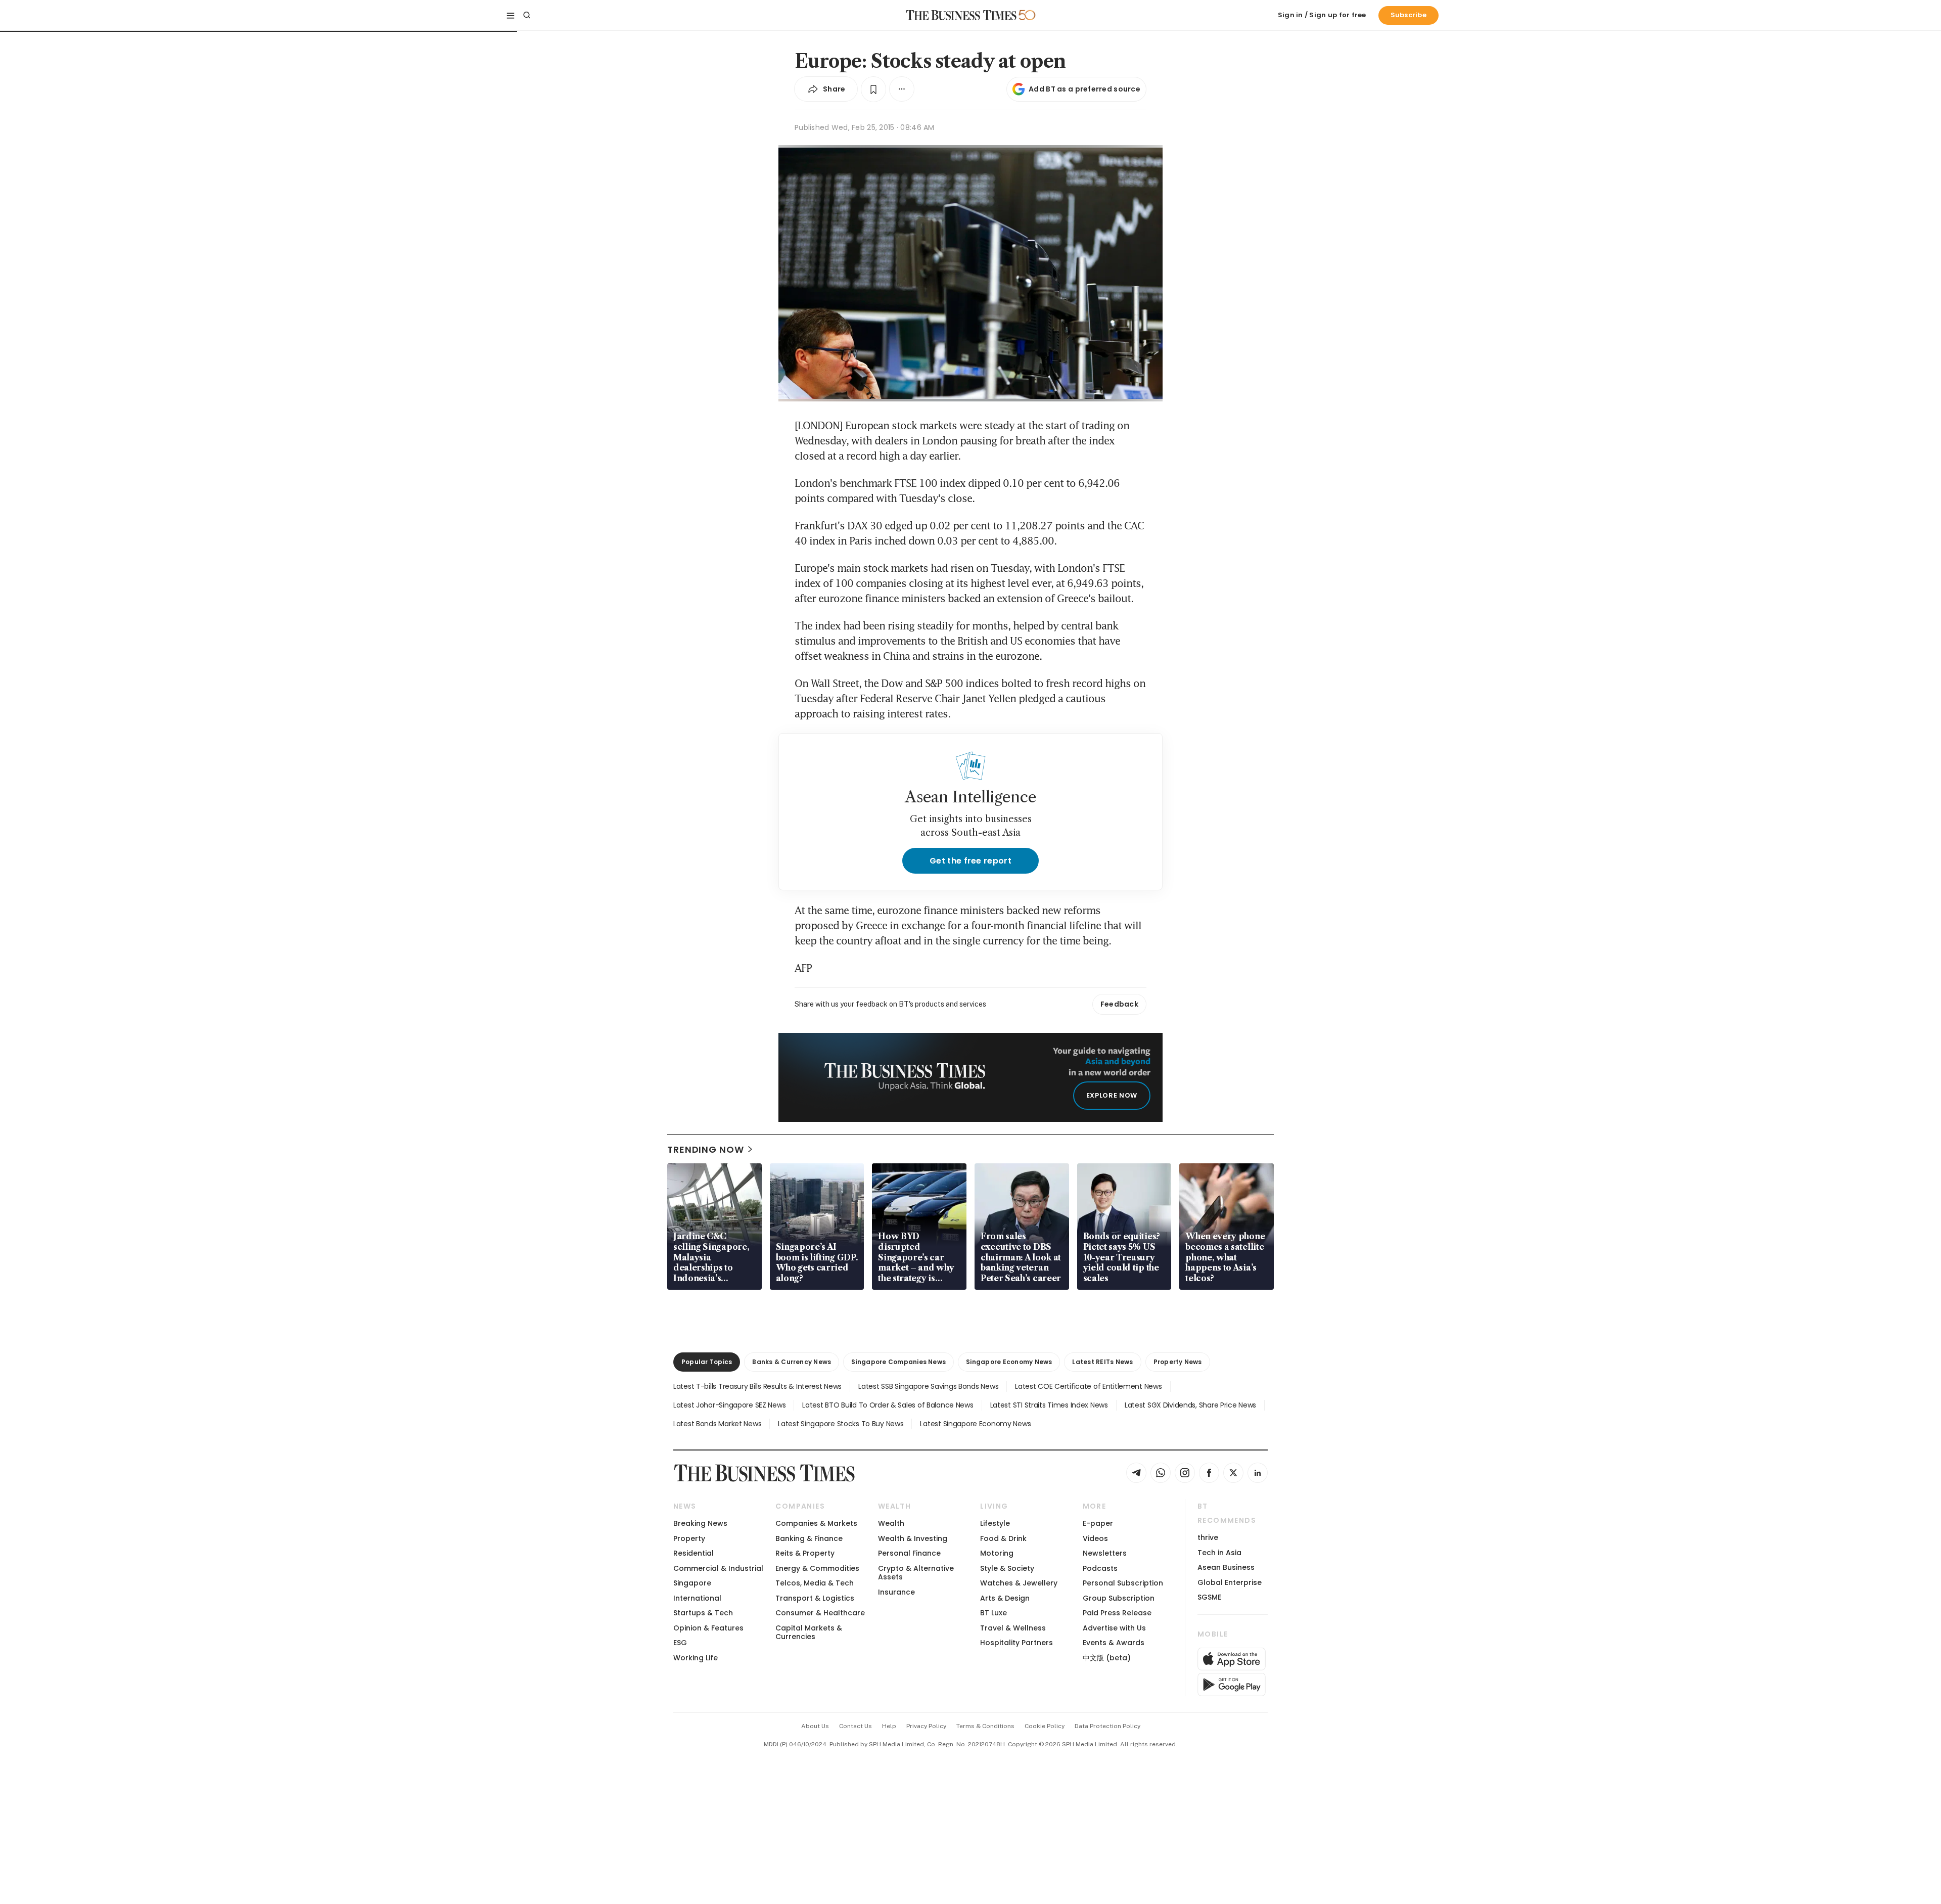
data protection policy (1107, 1726)
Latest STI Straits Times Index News (1049, 1405)
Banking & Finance (809, 1538)
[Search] (527, 15)
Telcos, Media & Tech (815, 1583)
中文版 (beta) (1107, 1658)
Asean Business (1226, 1567)
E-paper (1098, 1523)
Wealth (891, 1523)
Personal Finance (909, 1553)
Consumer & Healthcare (820, 1613)
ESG (680, 1643)
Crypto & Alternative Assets (916, 1573)
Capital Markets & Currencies (809, 1632)
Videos (1095, 1538)
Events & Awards (1114, 1643)
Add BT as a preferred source (1084, 89)
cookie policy (1045, 1726)
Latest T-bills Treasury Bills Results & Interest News (757, 1386)
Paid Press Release (1117, 1613)
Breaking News (700, 1523)
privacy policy (926, 1726)
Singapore (692, 1583)
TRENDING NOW (706, 1149)
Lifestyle (995, 1523)
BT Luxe (993, 1613)
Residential (694, 1553)
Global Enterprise (1230, 1582)
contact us (856, 1726)
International (697, 1598)
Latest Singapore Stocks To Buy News (841, 1424)
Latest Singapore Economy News (975, 1424)
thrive (1208, 1537)
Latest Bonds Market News (717, 1424)
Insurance (896, 1592)
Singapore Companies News (898, 1362)
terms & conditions (985, 1726)
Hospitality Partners (1016, 1643)
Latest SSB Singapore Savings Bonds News (928, 1386)
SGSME (1209, 1597)
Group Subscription (1119, 1598)
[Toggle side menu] (511, 15)
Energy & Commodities (817, 1568)
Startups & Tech (703, 1613)
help (889, 1726)
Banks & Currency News (792, 1362)
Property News (1178, 1362)
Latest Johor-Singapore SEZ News (729, 1405)
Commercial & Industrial (718, 1568)
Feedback (1119, 1004)
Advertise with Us (1114, 1628)
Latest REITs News (1102, 1362)
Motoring (997, 1553)
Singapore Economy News (1009, 1362)
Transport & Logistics (815, 1598)
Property (689, 1538)
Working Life (696, 1658)
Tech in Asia (1219, 1553)
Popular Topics (707, 1362)
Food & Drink (1003, 1538)
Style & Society (1007, 1568)
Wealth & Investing (913, 1538)
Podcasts (1100, 1568)
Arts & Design (1005, 1598)
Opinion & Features (708, 1628)
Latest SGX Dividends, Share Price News (1190, 1405)
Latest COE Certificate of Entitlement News (1088, 1386)
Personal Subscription (1123, 1583)
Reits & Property (805, 1553)
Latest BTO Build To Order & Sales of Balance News (888, 1405)
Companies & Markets (816, 1523)
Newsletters (1105, 1553)
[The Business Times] (961, 15)
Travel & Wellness (1013, 1628)
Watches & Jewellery (1019, 1583)
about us (815, 1726)
